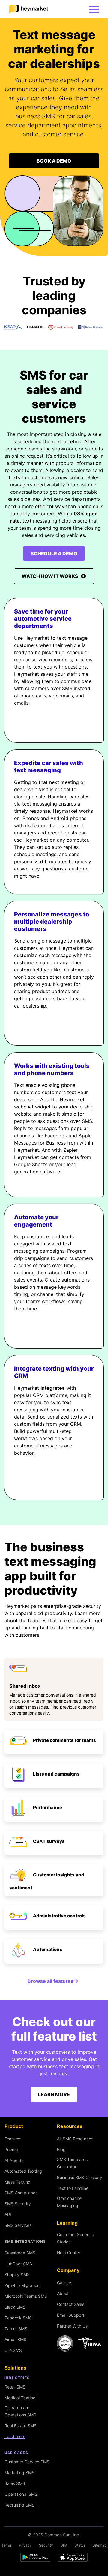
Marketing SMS (19, 2472)
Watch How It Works (50, 576)
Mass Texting (18, 2182)
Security (46, 2545)
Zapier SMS (16, 2329)
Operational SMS (21, 2494)
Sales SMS (15, 2483)
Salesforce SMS (20, 2253)
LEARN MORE (54, 2094)
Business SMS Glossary (80, 2177)
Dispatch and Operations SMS (20, 2411)
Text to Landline (73, 2188)
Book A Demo (54, 161)
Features (13, 2139)
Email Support (71, 2315)
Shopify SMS (17, 2274)
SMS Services (18, 2225)
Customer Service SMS (27, 2462)
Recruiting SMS (19, 2505)
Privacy (25, 2545)
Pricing (11, 2149)
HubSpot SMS (18, 2264)
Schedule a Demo (54, 553)
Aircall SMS (15, 2339)
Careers (65, 2283)
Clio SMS (13, 2350)
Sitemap (100, 2545)
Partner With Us (72, 2326)
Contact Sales (71, 2304)
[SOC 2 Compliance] (80, 2343)
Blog (61, 2149)
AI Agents (14, 2160)
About (63, 2293)
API (8, 2214)
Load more (15, 2436)
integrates (53, 1388)
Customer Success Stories (75, 2238)
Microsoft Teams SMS (26, 2296)
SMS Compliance (21, 2193)
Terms (7, 2545)
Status (80, 2545)
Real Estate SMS (21, 2426)
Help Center (69, 2253)
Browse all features (51, 1981)
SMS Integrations (25, 2242)
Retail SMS (15, 2387)
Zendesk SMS (18, 2318)
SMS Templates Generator (72, 2163)
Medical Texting (20, 2398)
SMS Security (18, 2204)
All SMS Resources (75, 2139)
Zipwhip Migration (22, 2285)
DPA (64, 2545)
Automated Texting (23, 2171)
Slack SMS (15, 2307)
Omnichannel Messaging (70, 2202)
